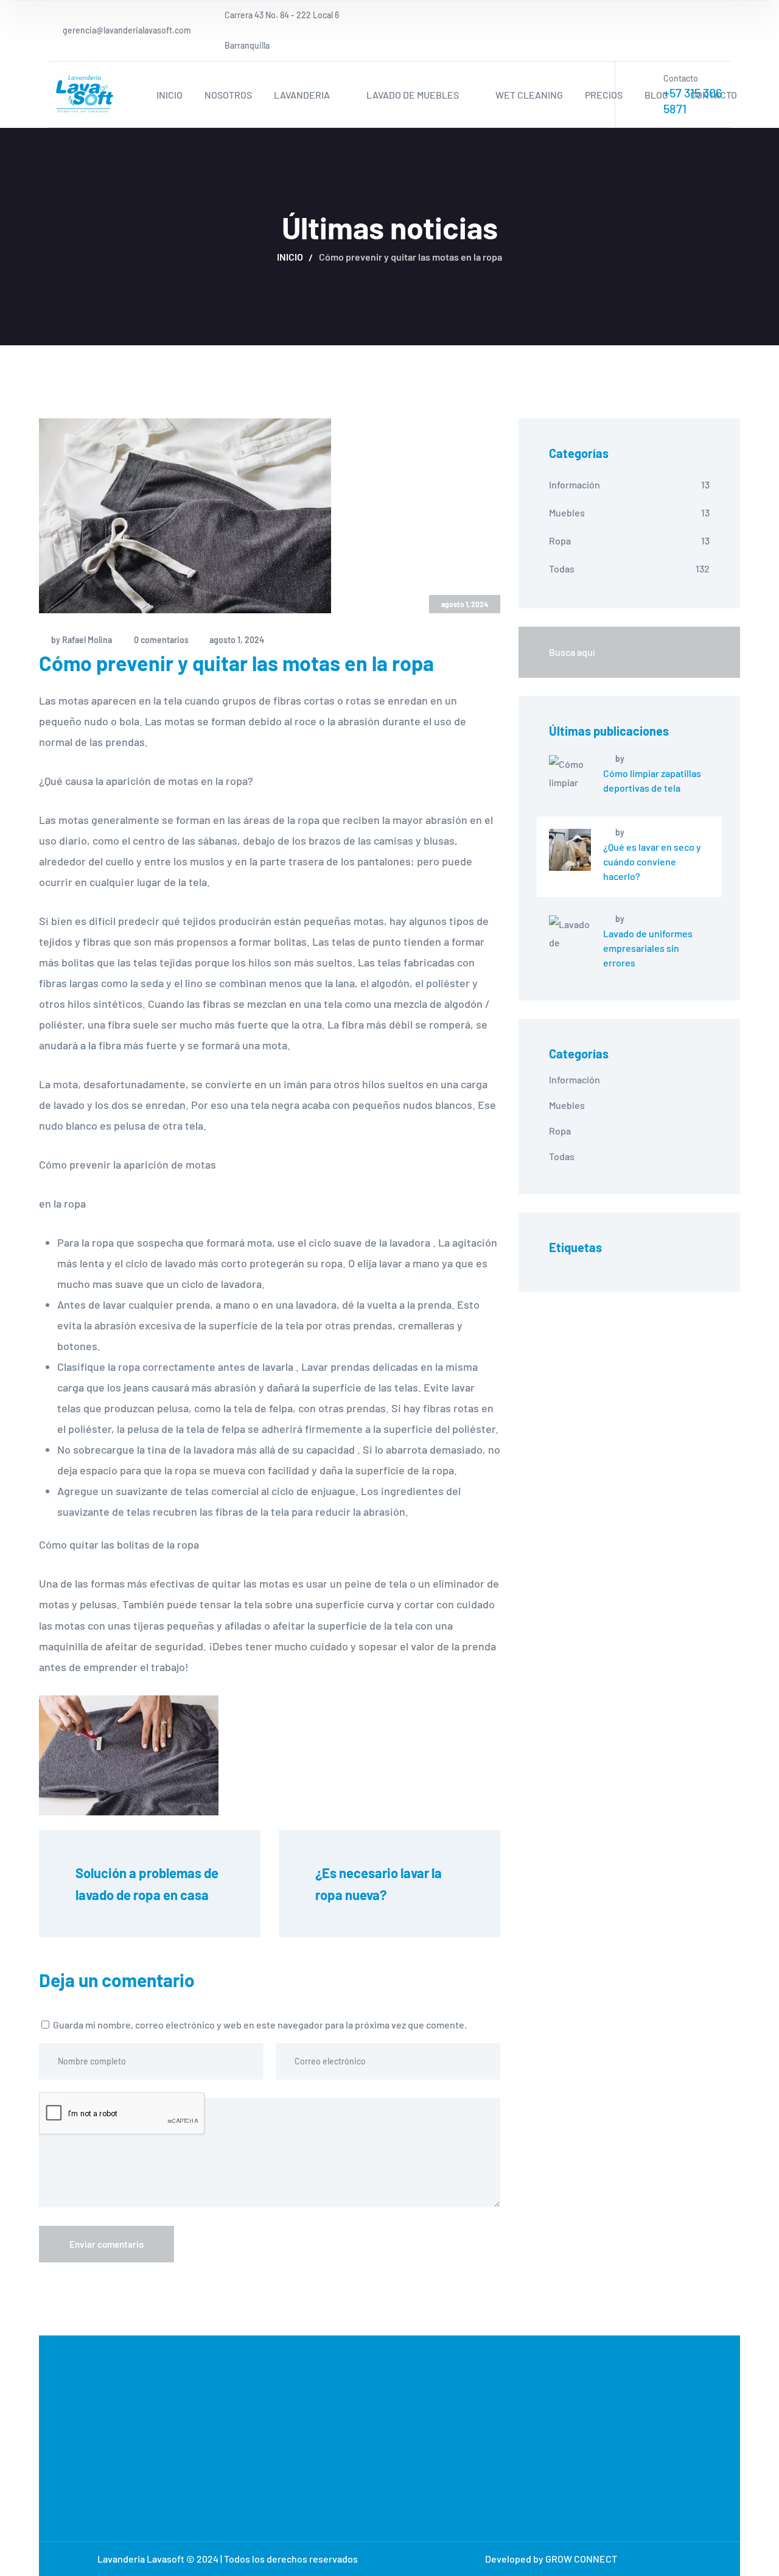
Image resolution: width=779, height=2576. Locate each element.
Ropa (560, 540)
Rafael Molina (87, 640)
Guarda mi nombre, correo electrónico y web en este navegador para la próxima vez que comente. (260, 2025)
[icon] (727, 30)
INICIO (290, 257)
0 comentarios (161, 640)
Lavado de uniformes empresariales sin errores (648, 948)
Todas (562, 568)
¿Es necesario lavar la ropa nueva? (380, 1884)
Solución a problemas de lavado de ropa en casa (148, 1884)
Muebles (567, 512)
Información (575, 484)
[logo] (85, 93)
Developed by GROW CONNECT (551, 2559)
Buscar (704, 652)
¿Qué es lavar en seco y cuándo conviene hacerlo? (652, 861)
